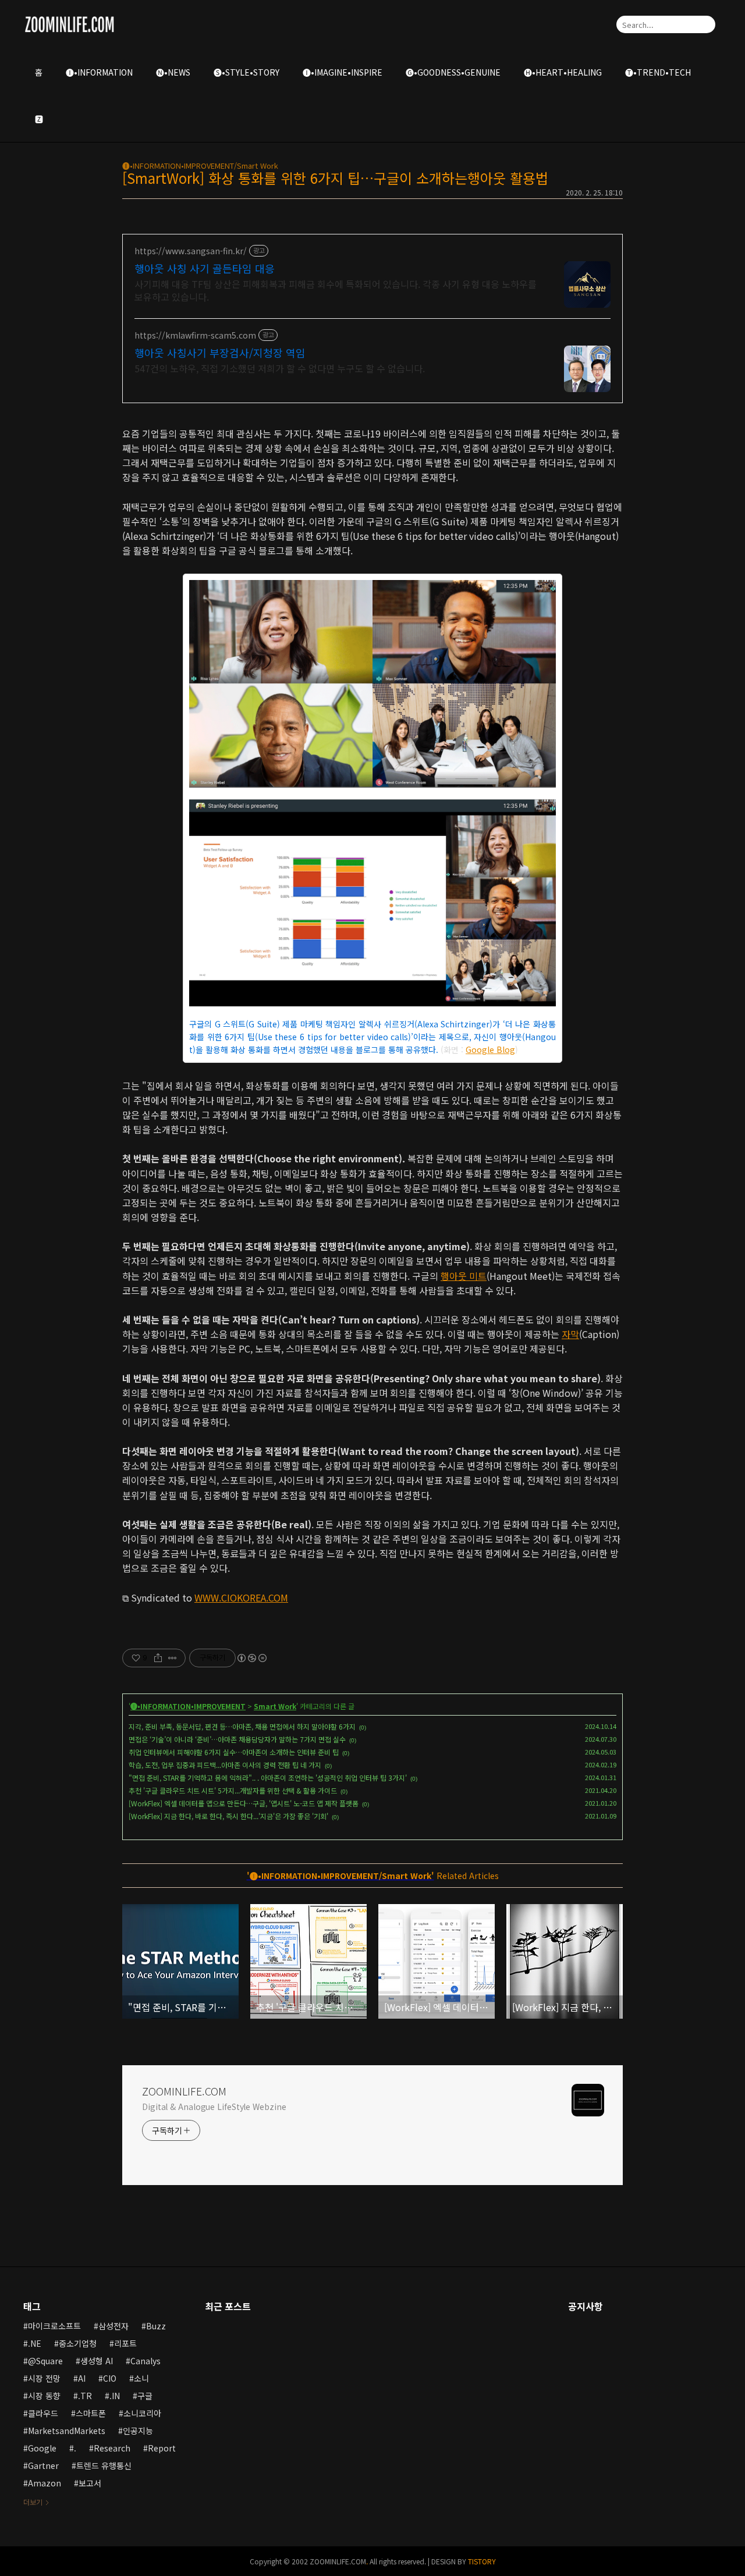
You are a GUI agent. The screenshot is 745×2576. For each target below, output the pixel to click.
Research (112, 2448)
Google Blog (490, 1049)
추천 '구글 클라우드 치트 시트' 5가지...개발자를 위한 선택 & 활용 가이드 (233, 1790)
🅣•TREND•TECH (658, 72)
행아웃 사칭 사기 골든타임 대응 (205, 268)
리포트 (125, 2343)
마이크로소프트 (54, 2326)
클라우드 (43, 2413)
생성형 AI (97, 2361)
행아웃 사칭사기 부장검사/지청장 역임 (220, 353)
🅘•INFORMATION (99, 72)
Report (162, 2448)
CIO (110, 2378)
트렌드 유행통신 (104, 2465)
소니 (141, 2378)
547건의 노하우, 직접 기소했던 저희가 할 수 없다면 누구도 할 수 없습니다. (280, 368)
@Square (45, 2361)
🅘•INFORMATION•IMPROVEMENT (188, 1706)
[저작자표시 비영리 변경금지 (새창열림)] (251, 1658)
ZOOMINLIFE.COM (184, 2091)
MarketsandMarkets (67, 2431)
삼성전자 (113, 2326)
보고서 (90, 2483)
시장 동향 (44, 2396)
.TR (85, 2396)
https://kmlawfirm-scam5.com (195, 335)
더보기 (33, 2502)
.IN (115, 2396)
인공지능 (138, 2431)
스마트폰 (91, 2413)
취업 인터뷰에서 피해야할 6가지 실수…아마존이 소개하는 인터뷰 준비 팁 (234, 1752)
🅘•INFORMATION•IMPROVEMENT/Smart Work (200, 166)
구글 (145, 2396)
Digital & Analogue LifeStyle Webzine (214, 2107)
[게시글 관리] (173, 1658)
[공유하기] (158, 1658)
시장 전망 (44, 2378)
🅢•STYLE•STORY (246, 72)
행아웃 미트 (464, 1276)
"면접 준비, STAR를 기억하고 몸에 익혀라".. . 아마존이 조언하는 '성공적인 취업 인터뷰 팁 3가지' (268, 1778)
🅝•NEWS (173, 72)
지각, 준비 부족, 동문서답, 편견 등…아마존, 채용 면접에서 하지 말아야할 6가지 (242, 1726)
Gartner (43, 2465)
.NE (35, 2343)
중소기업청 (78, 2343)
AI (82, 2378)
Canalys (146, 2361)
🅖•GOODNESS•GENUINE (453, 72)
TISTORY (482, 2561)
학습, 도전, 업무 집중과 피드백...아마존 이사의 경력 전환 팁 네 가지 (225, 1765)
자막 (570, 1334)
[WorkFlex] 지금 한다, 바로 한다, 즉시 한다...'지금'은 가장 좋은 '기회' (228, 1816)
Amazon (45, 2483)
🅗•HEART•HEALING (563, 72)
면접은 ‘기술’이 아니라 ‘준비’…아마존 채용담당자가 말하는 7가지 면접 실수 (237, 1739)
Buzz (156, 2326)
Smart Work (275, 1706)
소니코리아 (142, 2413)
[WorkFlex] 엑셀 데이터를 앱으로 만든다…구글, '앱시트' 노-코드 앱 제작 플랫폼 (244, 1803)
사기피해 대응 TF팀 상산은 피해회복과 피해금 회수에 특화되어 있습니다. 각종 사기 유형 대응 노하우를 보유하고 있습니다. (336, 290)
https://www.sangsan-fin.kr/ (191, 251)
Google (42, 2448)
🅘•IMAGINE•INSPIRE (343, 72)
